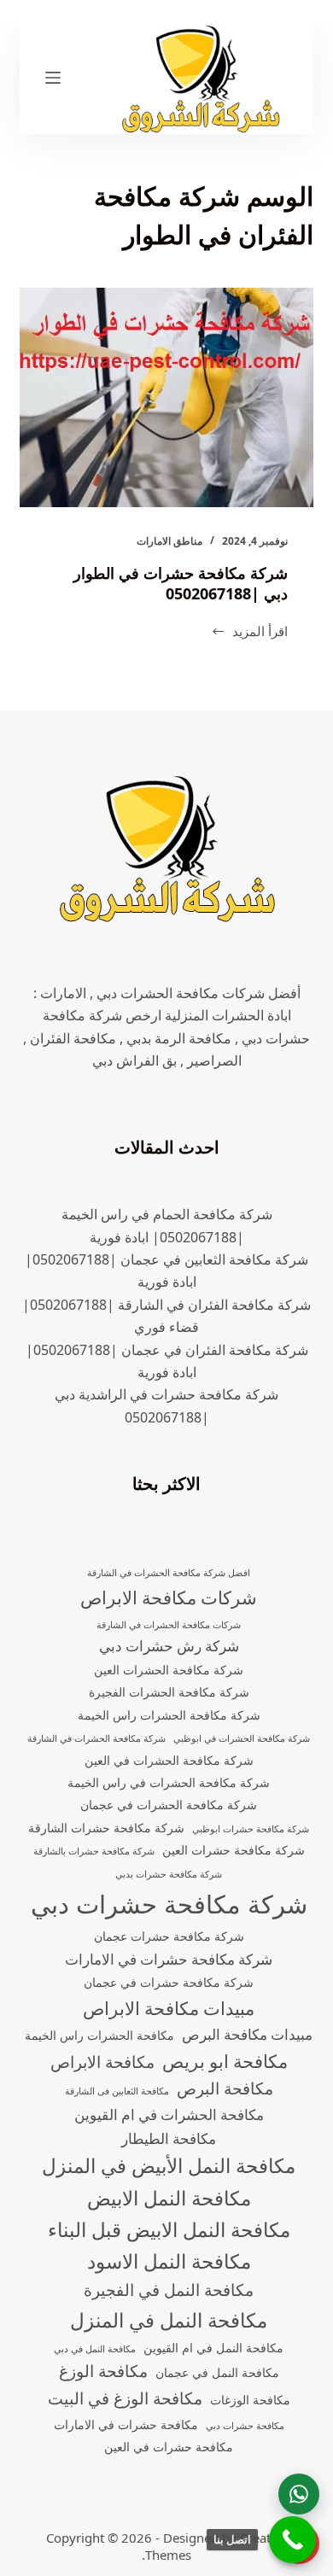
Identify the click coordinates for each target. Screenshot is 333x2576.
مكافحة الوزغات (250, 2400)
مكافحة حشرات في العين (169, 2447)
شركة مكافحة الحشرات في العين (169, 1760)
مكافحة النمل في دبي (95, 2349)
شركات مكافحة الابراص (169, 1598)
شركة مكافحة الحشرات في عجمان (169, 1805)
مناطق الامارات (169, 541)
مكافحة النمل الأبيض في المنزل (169, 2166)
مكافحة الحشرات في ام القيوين (169, 2115)
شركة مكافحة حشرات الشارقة (106, 1828)
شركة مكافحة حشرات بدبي (169, 1874)
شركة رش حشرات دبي (169, 1646)
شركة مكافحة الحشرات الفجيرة (169, 1692)
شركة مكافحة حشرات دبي (169, 1904)
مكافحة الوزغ (103, 2371)
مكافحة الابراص (102, 2062)
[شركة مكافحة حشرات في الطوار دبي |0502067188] (166, 397)
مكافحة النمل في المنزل (169, 2320)
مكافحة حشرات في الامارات (126, 2424)
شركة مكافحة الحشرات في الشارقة (96, 1738)
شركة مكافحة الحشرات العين (169, 1670)
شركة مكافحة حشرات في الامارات (169, 1959)
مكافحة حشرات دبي (245, 2426)
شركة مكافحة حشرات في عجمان (169, 1982)
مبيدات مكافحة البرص (247, 2034)
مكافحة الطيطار (169, 2138)
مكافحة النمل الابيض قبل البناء (169, 2230)
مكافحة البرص (225, 2088)
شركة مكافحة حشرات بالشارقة (94, 1851)
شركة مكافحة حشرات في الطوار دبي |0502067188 (181, 583)
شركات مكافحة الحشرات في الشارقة (169, 1625)
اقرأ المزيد (249, 632)
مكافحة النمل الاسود (169, 2261)
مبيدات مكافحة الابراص (169, 2008)
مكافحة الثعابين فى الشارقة (117, 2091)
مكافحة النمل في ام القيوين (213, 2348)
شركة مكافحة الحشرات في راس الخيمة (169, 1782)
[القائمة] (53, 78)
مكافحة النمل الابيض (169, 2198)
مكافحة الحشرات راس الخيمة (99, 2035)
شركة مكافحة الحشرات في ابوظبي (242, 1738)
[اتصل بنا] (292, 2540)
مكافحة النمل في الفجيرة (169, 2290)
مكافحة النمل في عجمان (217, 2372)
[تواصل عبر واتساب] (299, 2494)
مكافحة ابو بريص (225, 2061)
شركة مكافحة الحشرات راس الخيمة (169, 1715)
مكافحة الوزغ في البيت (125, 2398)
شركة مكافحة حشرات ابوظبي (251, 1829)
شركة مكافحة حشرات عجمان (169, 1936)
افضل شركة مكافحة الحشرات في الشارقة (169, 1573)
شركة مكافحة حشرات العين (234, 1850)
